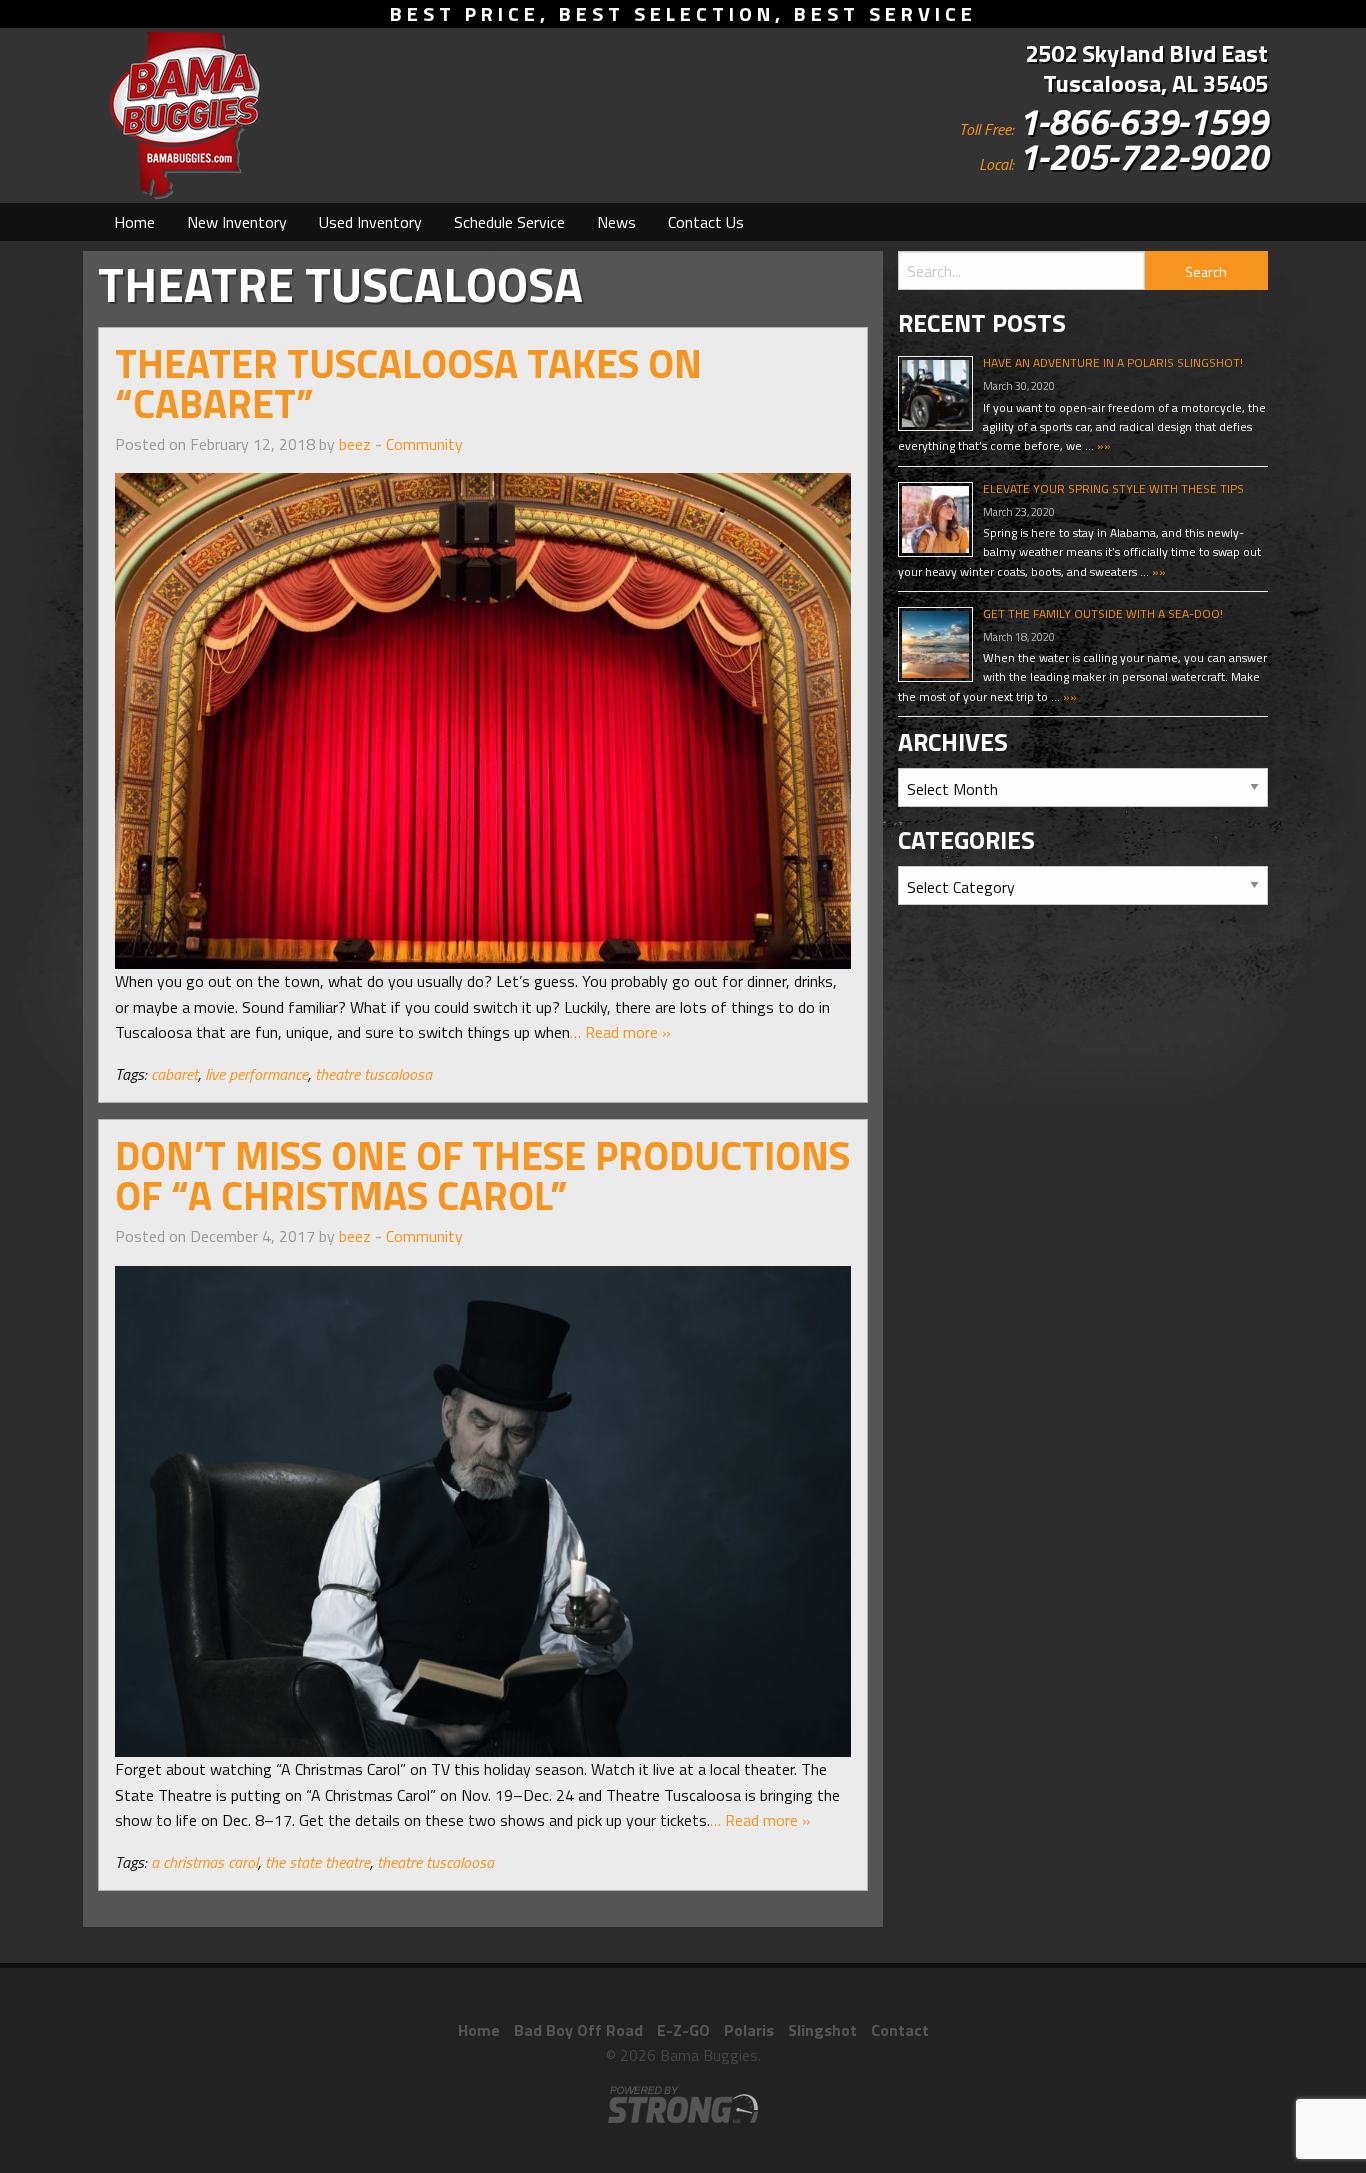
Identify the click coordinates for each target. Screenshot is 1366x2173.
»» (1102, 445)
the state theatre (317, 1862)
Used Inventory (370, 222)
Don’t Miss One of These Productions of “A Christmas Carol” (482, 1175)
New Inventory (237, 222)
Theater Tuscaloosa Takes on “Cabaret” (408, 383)
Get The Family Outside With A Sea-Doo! (1103, 613)
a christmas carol (204, 1862)
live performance (256, 1074)
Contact (900, 2030)
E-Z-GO (683, 2030)
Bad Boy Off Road (578, 2030)
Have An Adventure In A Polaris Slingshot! (1113, 362)
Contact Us (706, 222)
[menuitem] (134, 222)
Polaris (749, 2030)
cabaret (174, 1074)
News (616, 222)
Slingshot (822, 2030)
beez (355, 444)
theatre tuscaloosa (373, 1074)
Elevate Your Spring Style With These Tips (1113, 488)
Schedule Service (509, 222)
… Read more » (620, 1032)
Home (134, 222)
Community (424, 444)
